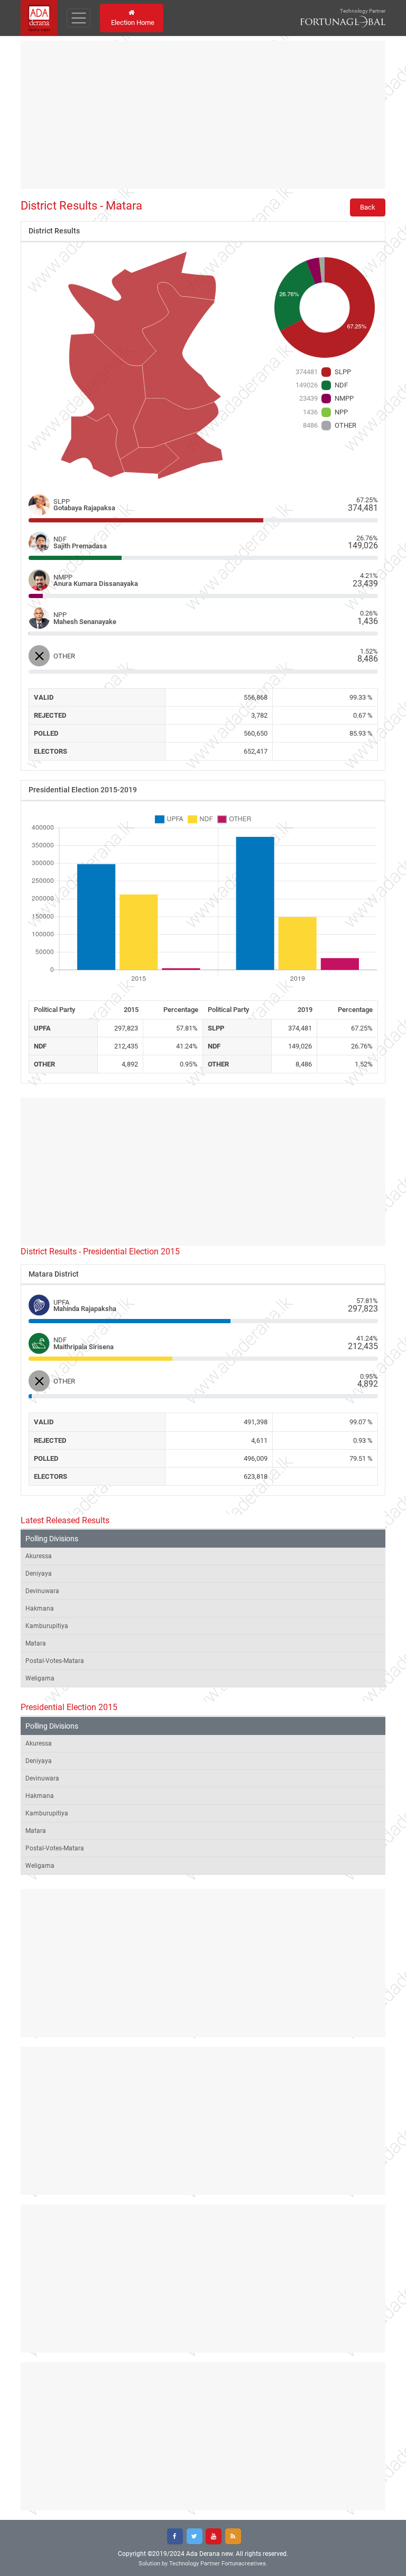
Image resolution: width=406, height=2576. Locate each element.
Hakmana (40, 1608)
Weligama (40, 1678)
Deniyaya (39, 1574)
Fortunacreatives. (244, 2564)
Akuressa (39, 1556)
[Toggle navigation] (79, 18)
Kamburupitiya (47, 1626)
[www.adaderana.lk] (39, 17)
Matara (36, 1643)
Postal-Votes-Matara (55, 1661)
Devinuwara (42, 1591)
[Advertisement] (203, 115)
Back (368, 207)
